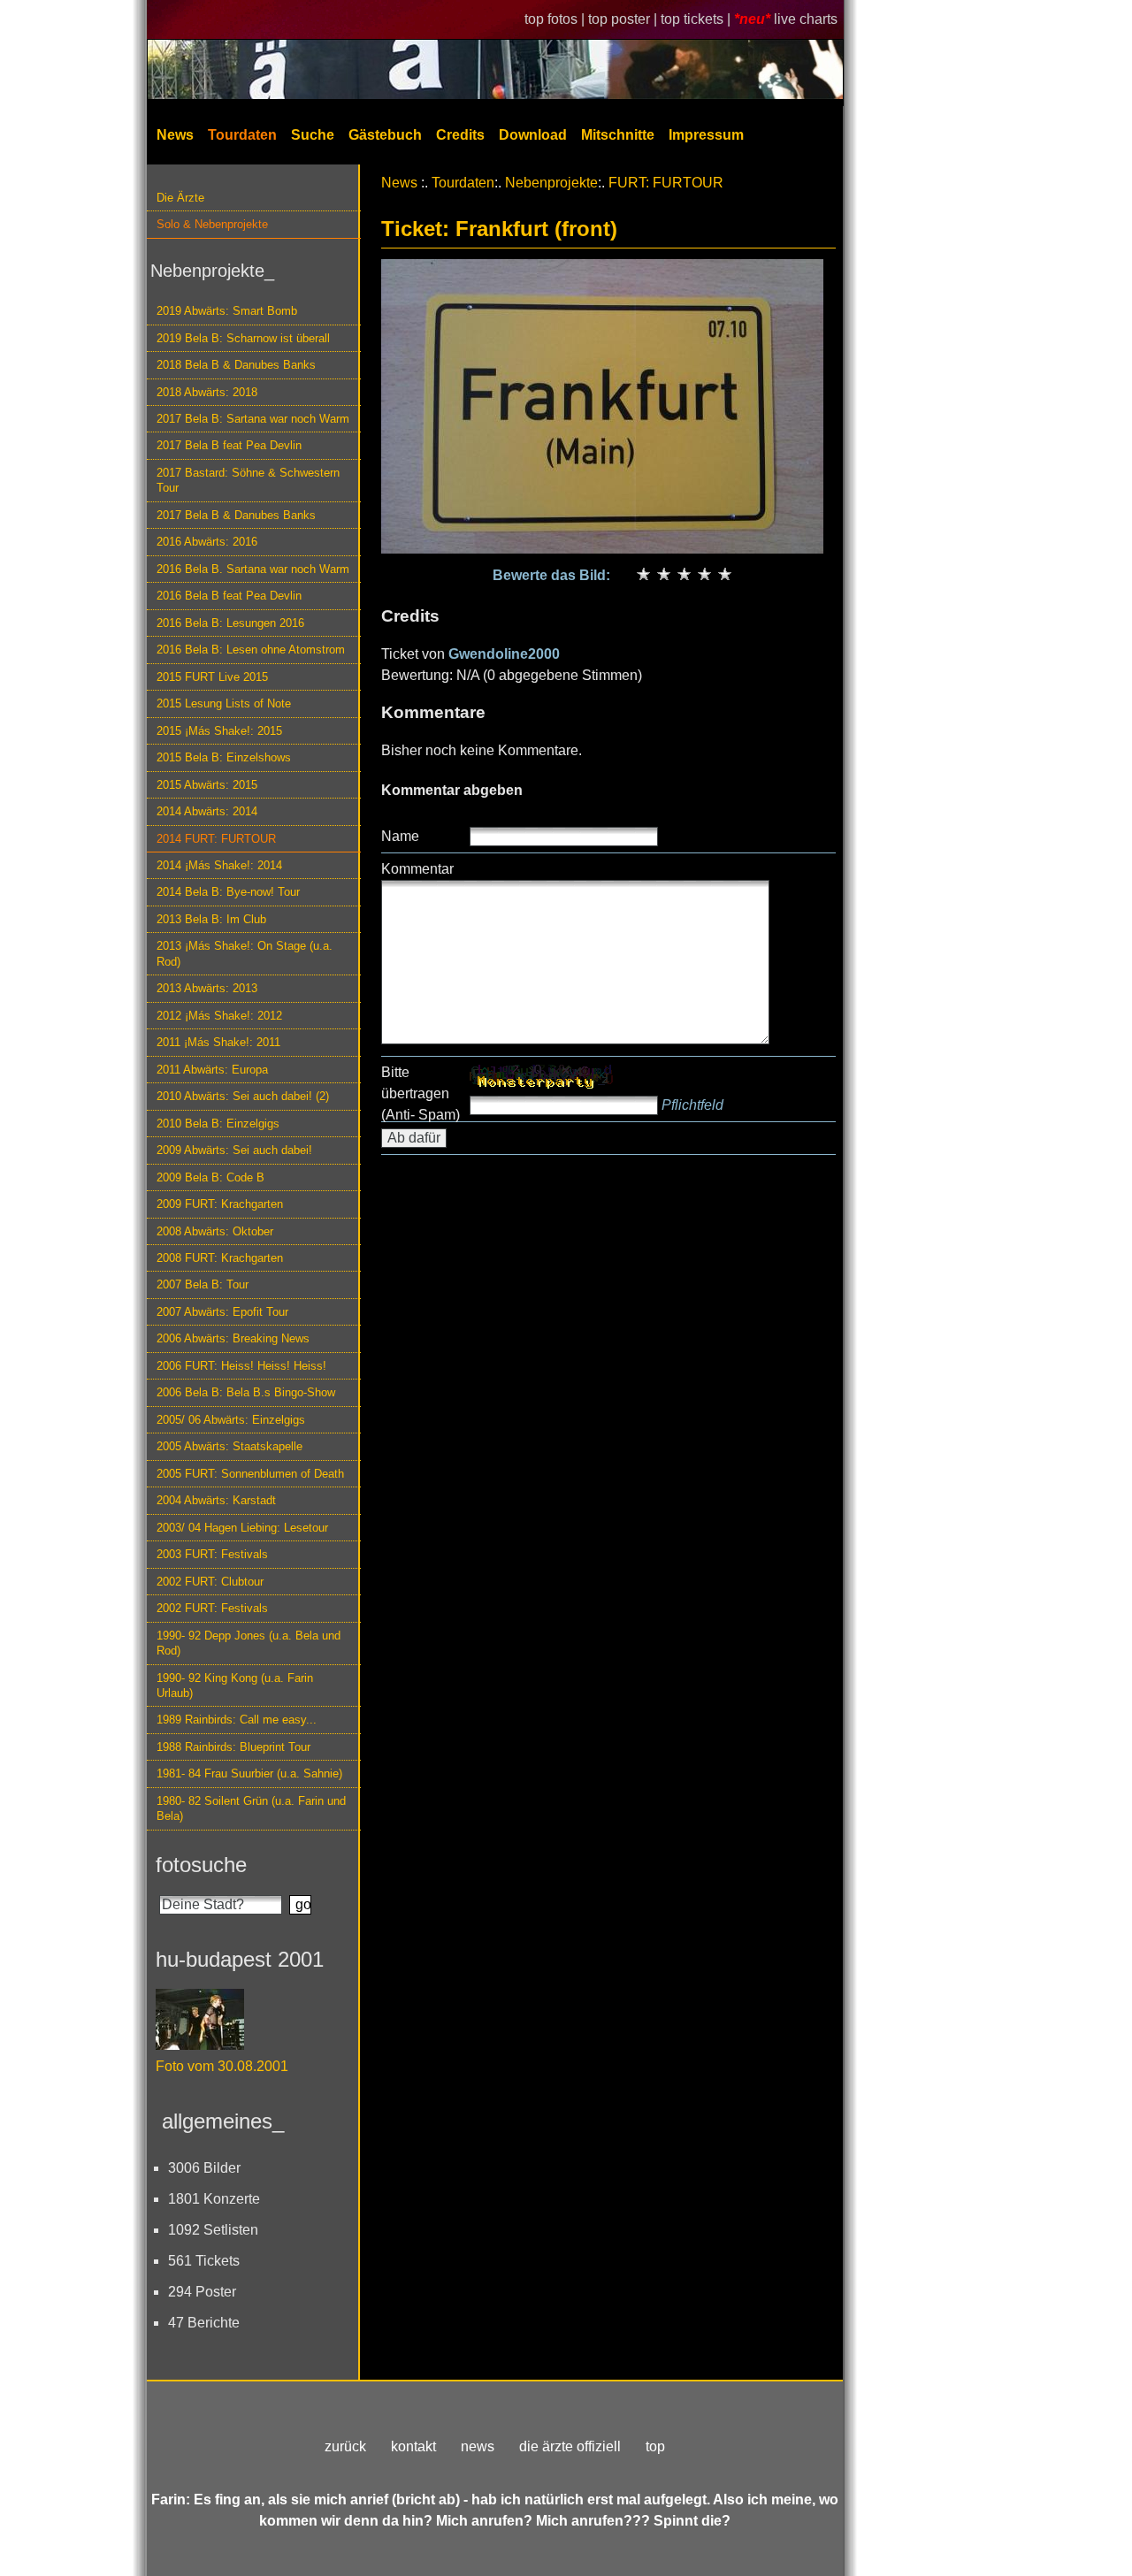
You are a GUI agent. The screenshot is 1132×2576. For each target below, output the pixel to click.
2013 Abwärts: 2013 (207, 988)
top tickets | (697, 19)
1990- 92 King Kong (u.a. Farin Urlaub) (235, 1685)
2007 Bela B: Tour (203, 1284)
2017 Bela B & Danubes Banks (236, 515)
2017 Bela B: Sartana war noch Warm (253, 419)
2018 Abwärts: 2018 (207, 392)
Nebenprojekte (551, 183)
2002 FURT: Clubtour (210, 1582)
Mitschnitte (618, 135)
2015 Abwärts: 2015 (207, 785)
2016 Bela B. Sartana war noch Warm (253, 569)
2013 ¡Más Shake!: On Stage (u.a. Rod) (245, 953)
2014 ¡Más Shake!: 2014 (219, 865)
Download (533, 135)
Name (400, 836)
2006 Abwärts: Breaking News (233, 1338)
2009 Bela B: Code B (210, 1177)
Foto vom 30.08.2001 (222, 2066)
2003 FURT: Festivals (212, 1554)
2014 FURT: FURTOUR (216, 839)
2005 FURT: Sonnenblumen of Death (250, 1474)
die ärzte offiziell (570, 2446)
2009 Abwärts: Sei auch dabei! (234, 1150)
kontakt (413, 2446)
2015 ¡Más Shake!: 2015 (219, 731)
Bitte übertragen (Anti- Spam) (421, 1093)
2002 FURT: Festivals (212, 1608)
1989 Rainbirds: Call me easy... (237, 1720)
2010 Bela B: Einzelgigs (218, 1124)
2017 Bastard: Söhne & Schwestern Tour (248, 480)
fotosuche (201, 1865)
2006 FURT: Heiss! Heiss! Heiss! (241, 1366)
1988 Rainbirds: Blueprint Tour (233, 1747)
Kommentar (417, 869)
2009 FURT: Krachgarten (220, 1204)
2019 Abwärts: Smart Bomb (227, 311)
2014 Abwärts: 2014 (207, 811)
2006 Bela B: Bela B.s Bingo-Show (246, 1392)
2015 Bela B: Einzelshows (224, 757)
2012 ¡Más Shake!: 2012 (219, 1016)
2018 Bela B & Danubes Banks (236, 365)
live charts (806, 19)
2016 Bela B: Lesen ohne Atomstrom (251, 650)
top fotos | (556, 19)
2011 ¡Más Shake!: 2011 (218, 1042)
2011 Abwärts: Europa (212, 1070)
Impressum (706, 135)
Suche (313, 135)
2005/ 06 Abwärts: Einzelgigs (231, 1420)
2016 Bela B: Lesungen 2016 (230, 623)
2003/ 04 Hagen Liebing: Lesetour (242, 1528)
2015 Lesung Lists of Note (224, 703)
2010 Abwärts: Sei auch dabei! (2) (243, 1096)
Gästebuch (385, 135)
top (655, 2446)
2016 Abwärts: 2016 (207, 542)
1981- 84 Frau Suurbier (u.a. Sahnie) (249, 1773)
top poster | (624, 19)
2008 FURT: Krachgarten (220, 1258)
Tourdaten (242, 135)
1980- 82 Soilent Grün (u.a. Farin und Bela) (251, 1808)
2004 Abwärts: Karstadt (216, 1500)
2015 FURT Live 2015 (212, 677)
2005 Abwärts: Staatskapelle (229, 1446)
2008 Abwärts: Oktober (215, 1231)
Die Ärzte (180, 198)
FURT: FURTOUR (666, 183)
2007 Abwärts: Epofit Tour (222, 1312)
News (175, 135)
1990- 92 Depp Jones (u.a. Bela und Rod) (249, 1643)
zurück (345, 2446)
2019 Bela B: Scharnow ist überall (243, 338)
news (478, 2446)
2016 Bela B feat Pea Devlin (229, 596)
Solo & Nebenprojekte (212, 224)
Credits (460, 135)
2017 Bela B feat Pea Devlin (229, 445)
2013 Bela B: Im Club (211, 919)
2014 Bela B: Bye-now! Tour (228, 892)
